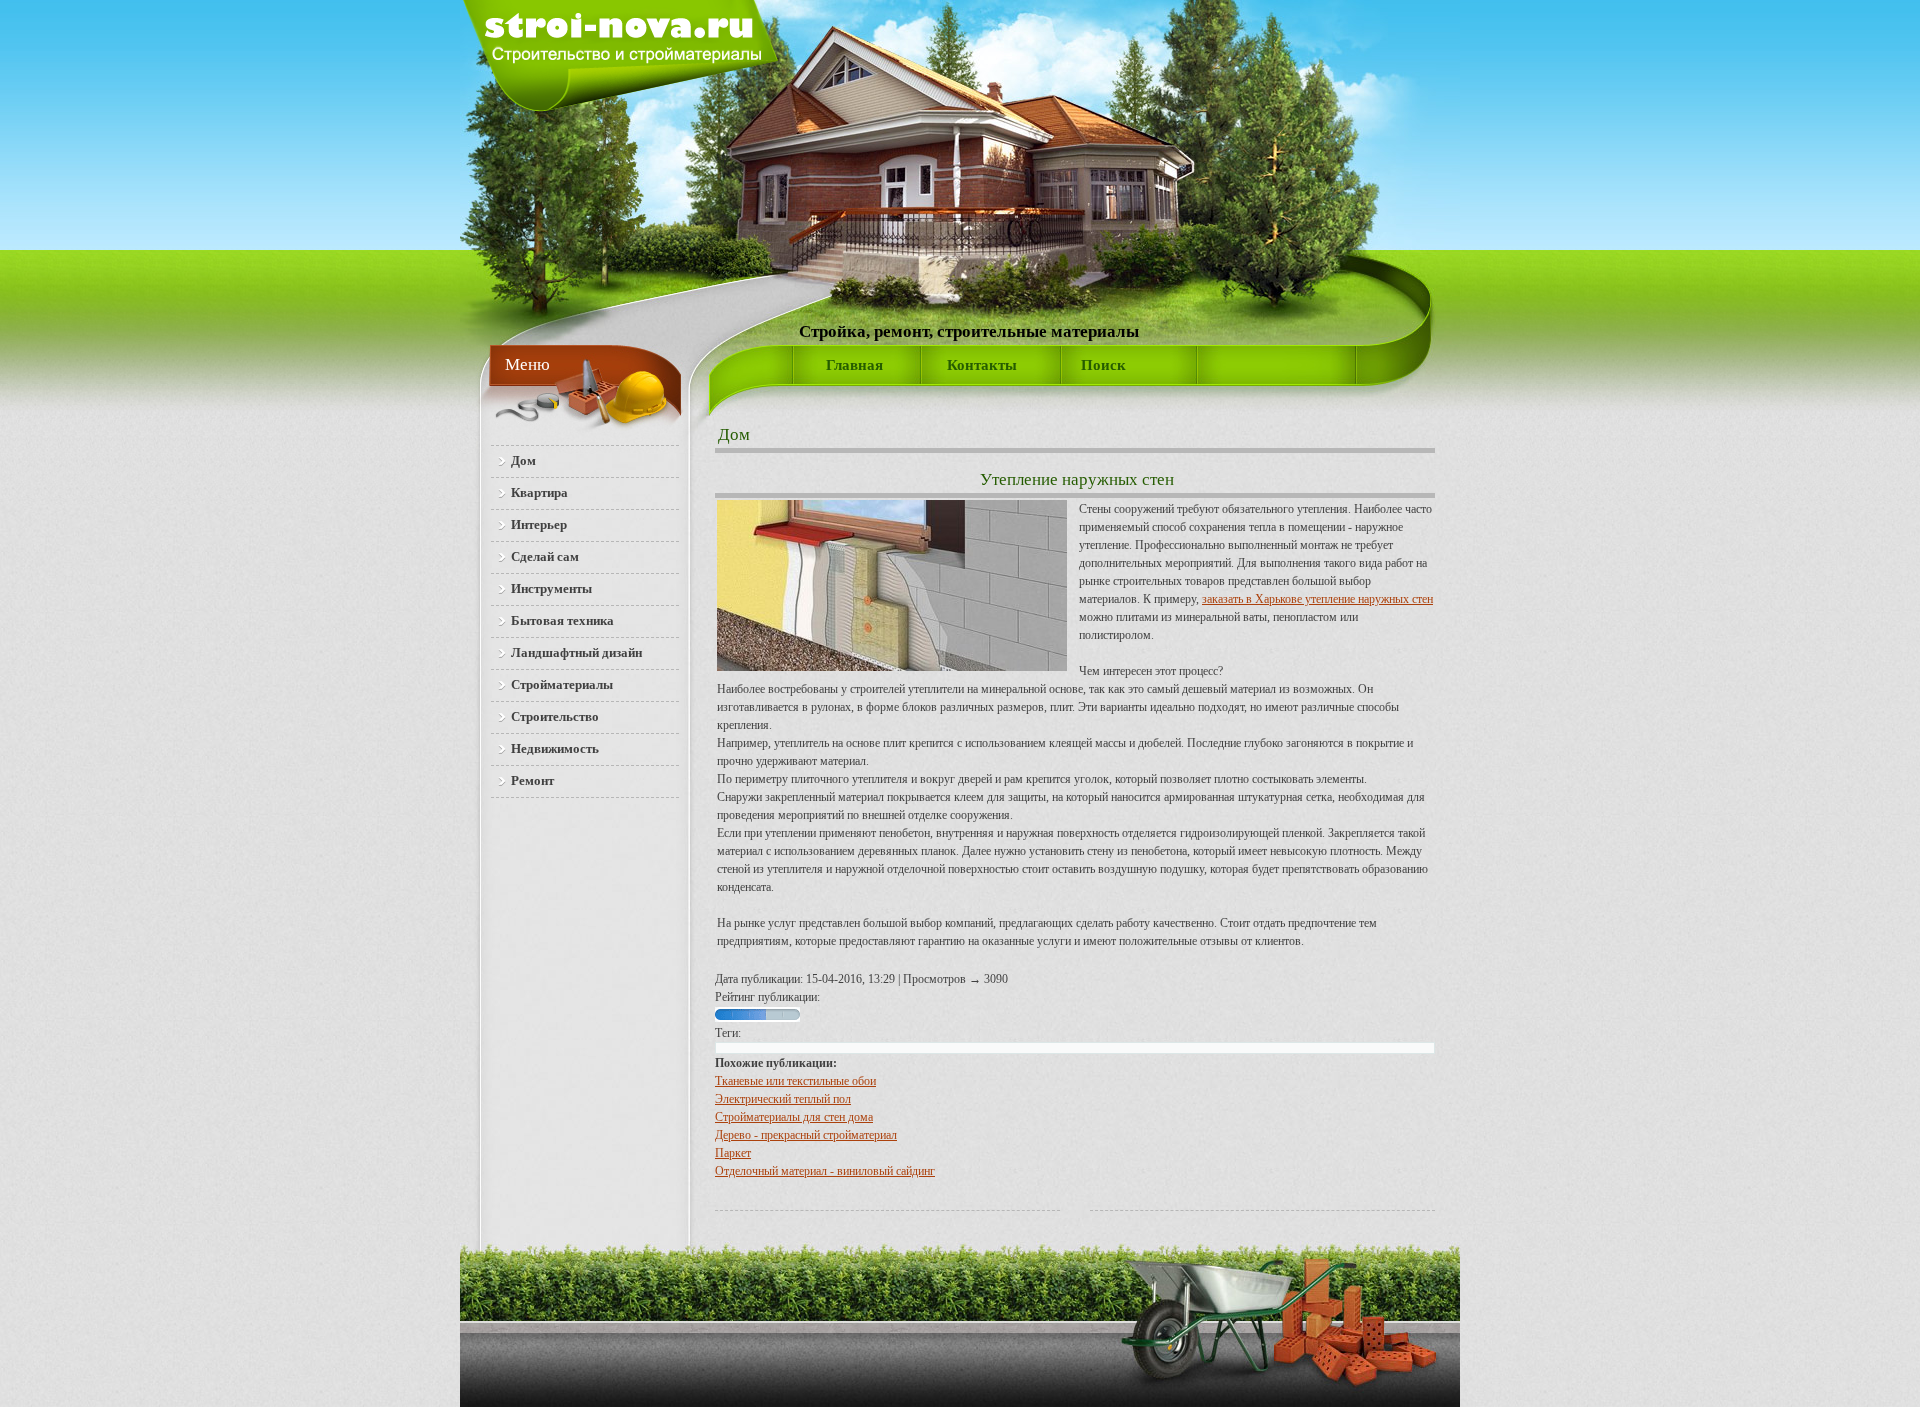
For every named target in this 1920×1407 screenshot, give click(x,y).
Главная (854, 365)
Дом (734, 434)
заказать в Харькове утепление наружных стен (1317, 599)
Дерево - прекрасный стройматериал (806, 1135)
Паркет (733, 1153)
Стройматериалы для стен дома (794, 1117)
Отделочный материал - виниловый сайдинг (825, 1171)
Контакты (982, 365)
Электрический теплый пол (783, 1099)
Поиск (1103, 365)
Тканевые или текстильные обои (795, 1081)
